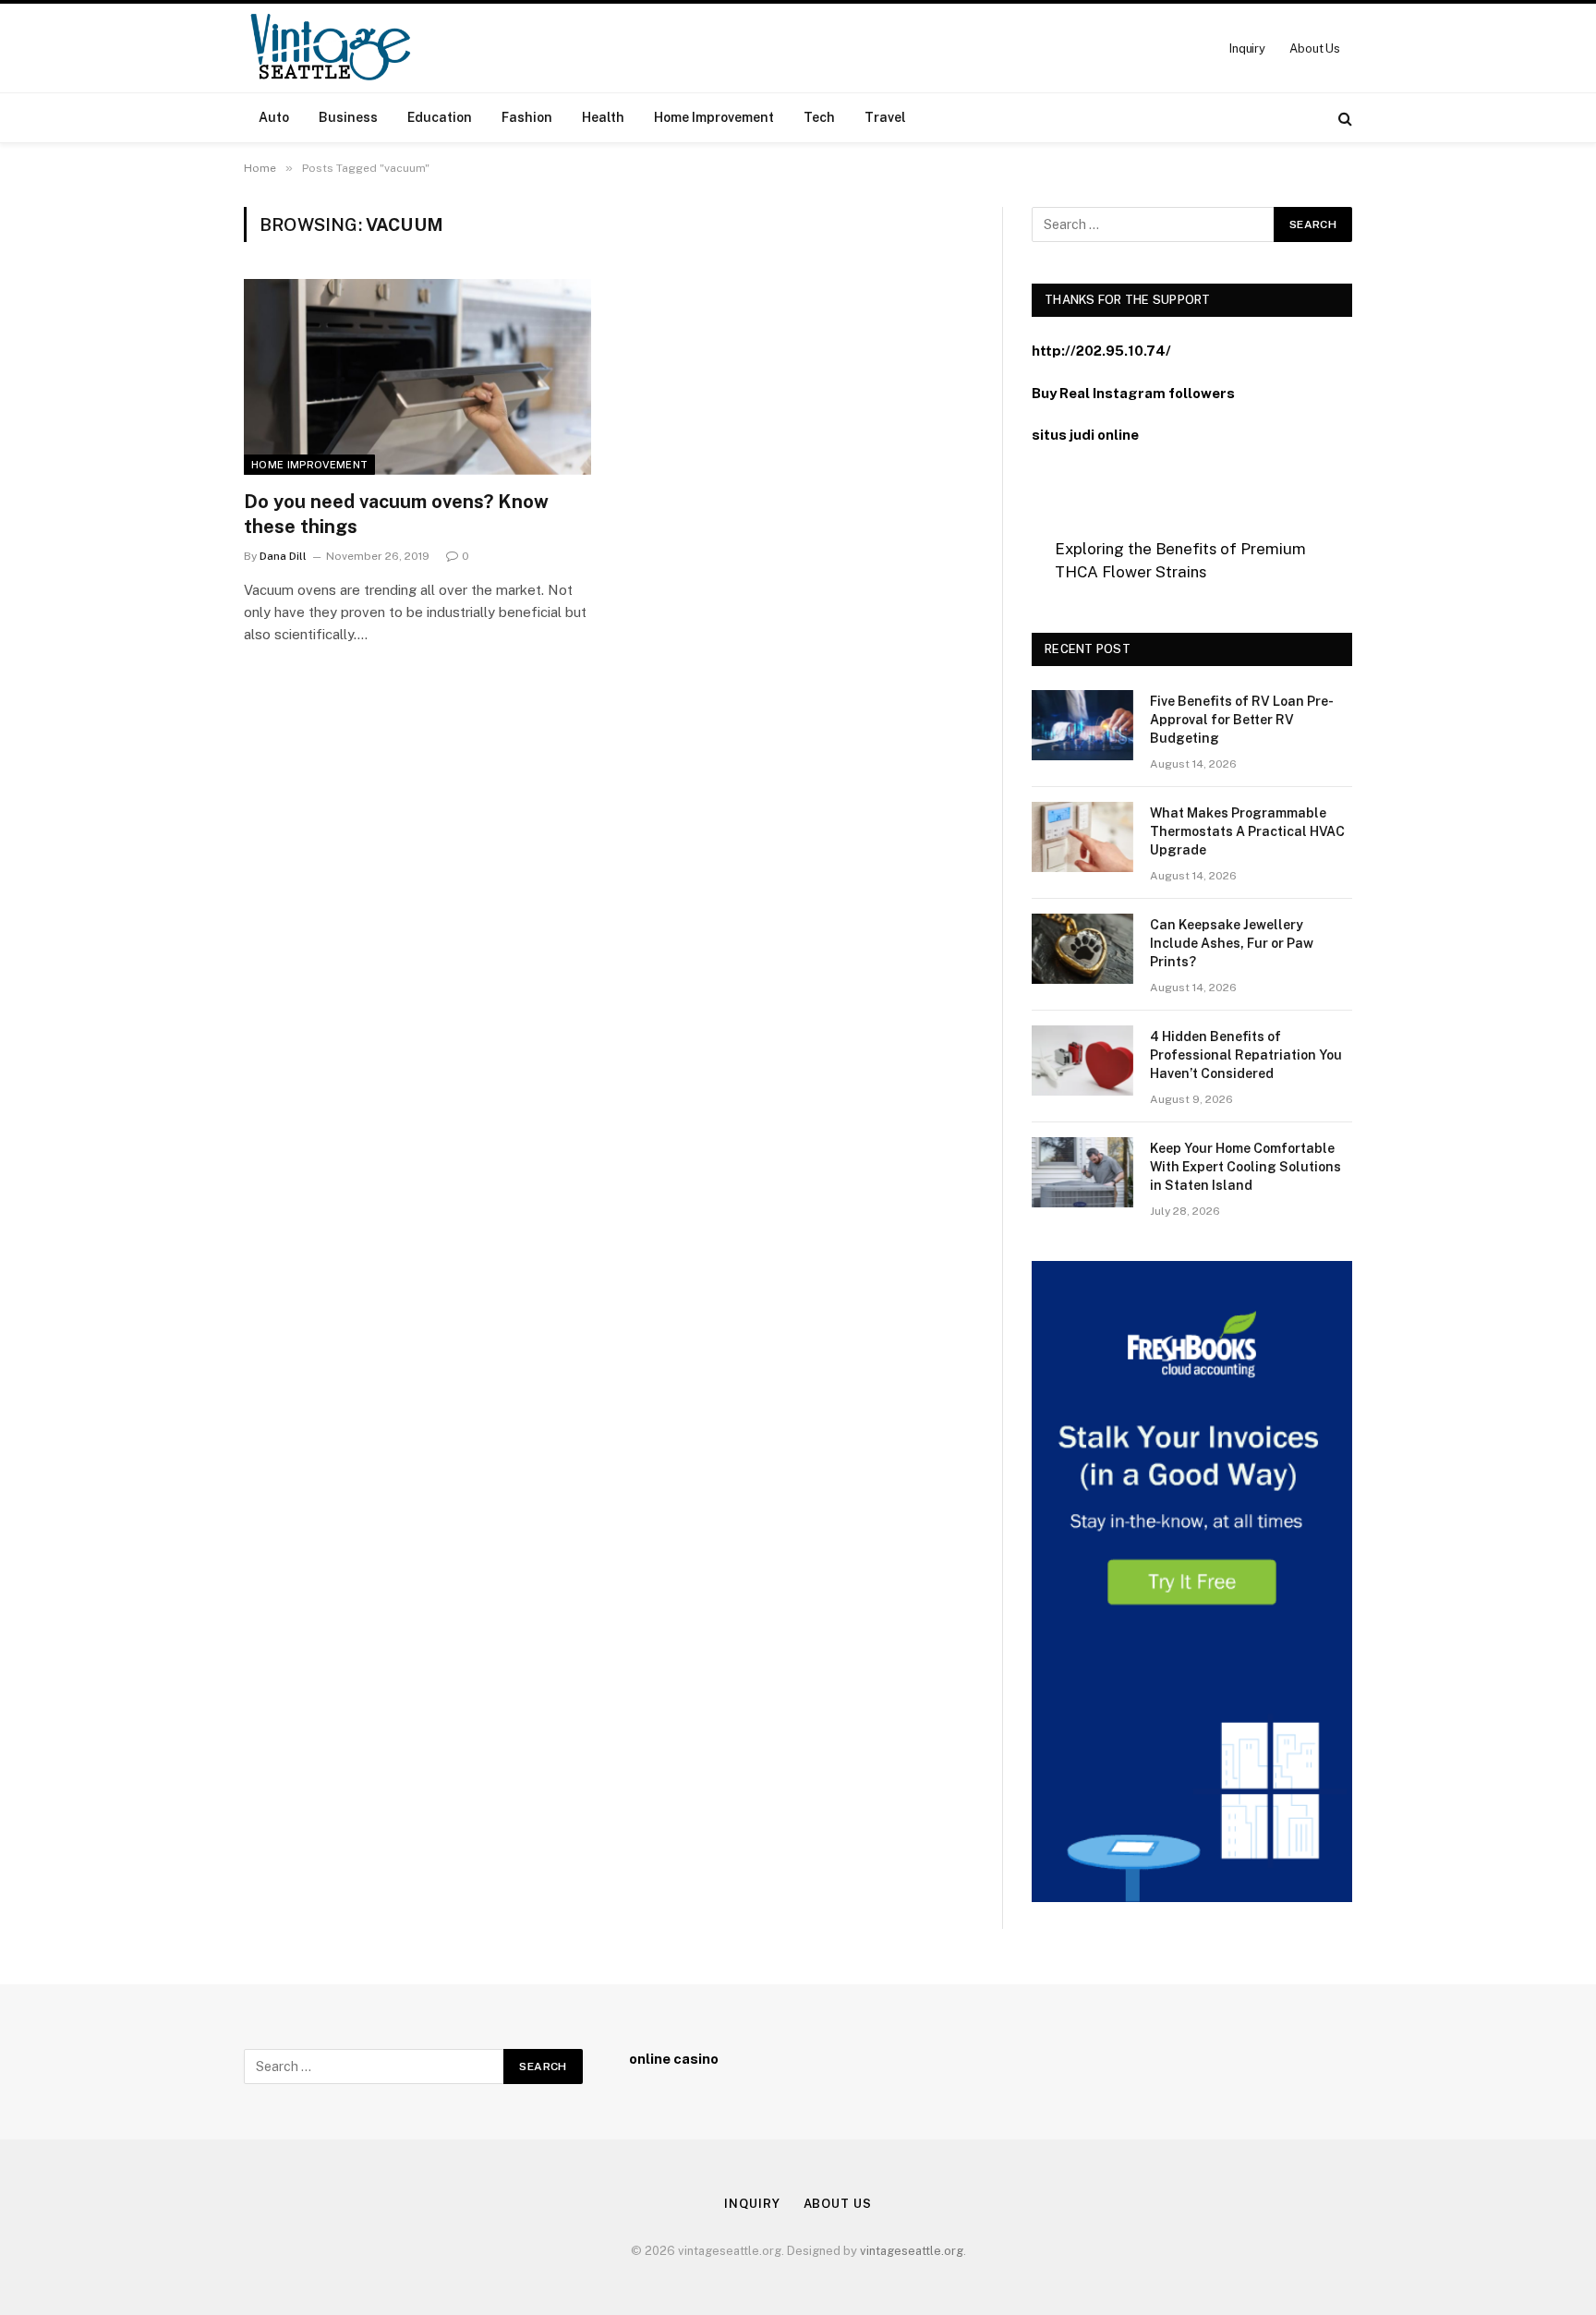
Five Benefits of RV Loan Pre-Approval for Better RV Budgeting (1242, 720)
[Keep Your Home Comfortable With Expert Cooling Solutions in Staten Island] (1082, 1172)
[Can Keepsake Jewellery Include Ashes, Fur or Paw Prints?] (1082, 949)
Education (440, 117)
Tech (819, 117)
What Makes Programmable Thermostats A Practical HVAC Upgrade (1247, 831)
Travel (885, 117)
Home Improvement (714, 117)
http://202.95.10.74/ (1101, 351)
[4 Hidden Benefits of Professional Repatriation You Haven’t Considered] (1082, 1061)
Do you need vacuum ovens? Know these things (396, 514)
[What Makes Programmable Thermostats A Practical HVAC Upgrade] (1082, 837)
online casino (674, 2059)
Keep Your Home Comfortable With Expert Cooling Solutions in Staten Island (1245, 1167)
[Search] (1343, 118)
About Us (1315, 48)
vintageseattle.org (912, 2251)
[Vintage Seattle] (330, 48)
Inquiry (1247, 48)
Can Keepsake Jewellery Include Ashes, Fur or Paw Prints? (1232, 943)
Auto (274, 117)
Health (603, 117)
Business (348, 117)
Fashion (527, 117)
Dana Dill (283, 556)
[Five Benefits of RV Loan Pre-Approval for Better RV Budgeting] (1082, 725)
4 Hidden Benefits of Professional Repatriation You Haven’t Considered (1246, 1055)
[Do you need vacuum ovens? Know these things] (417, 377)
